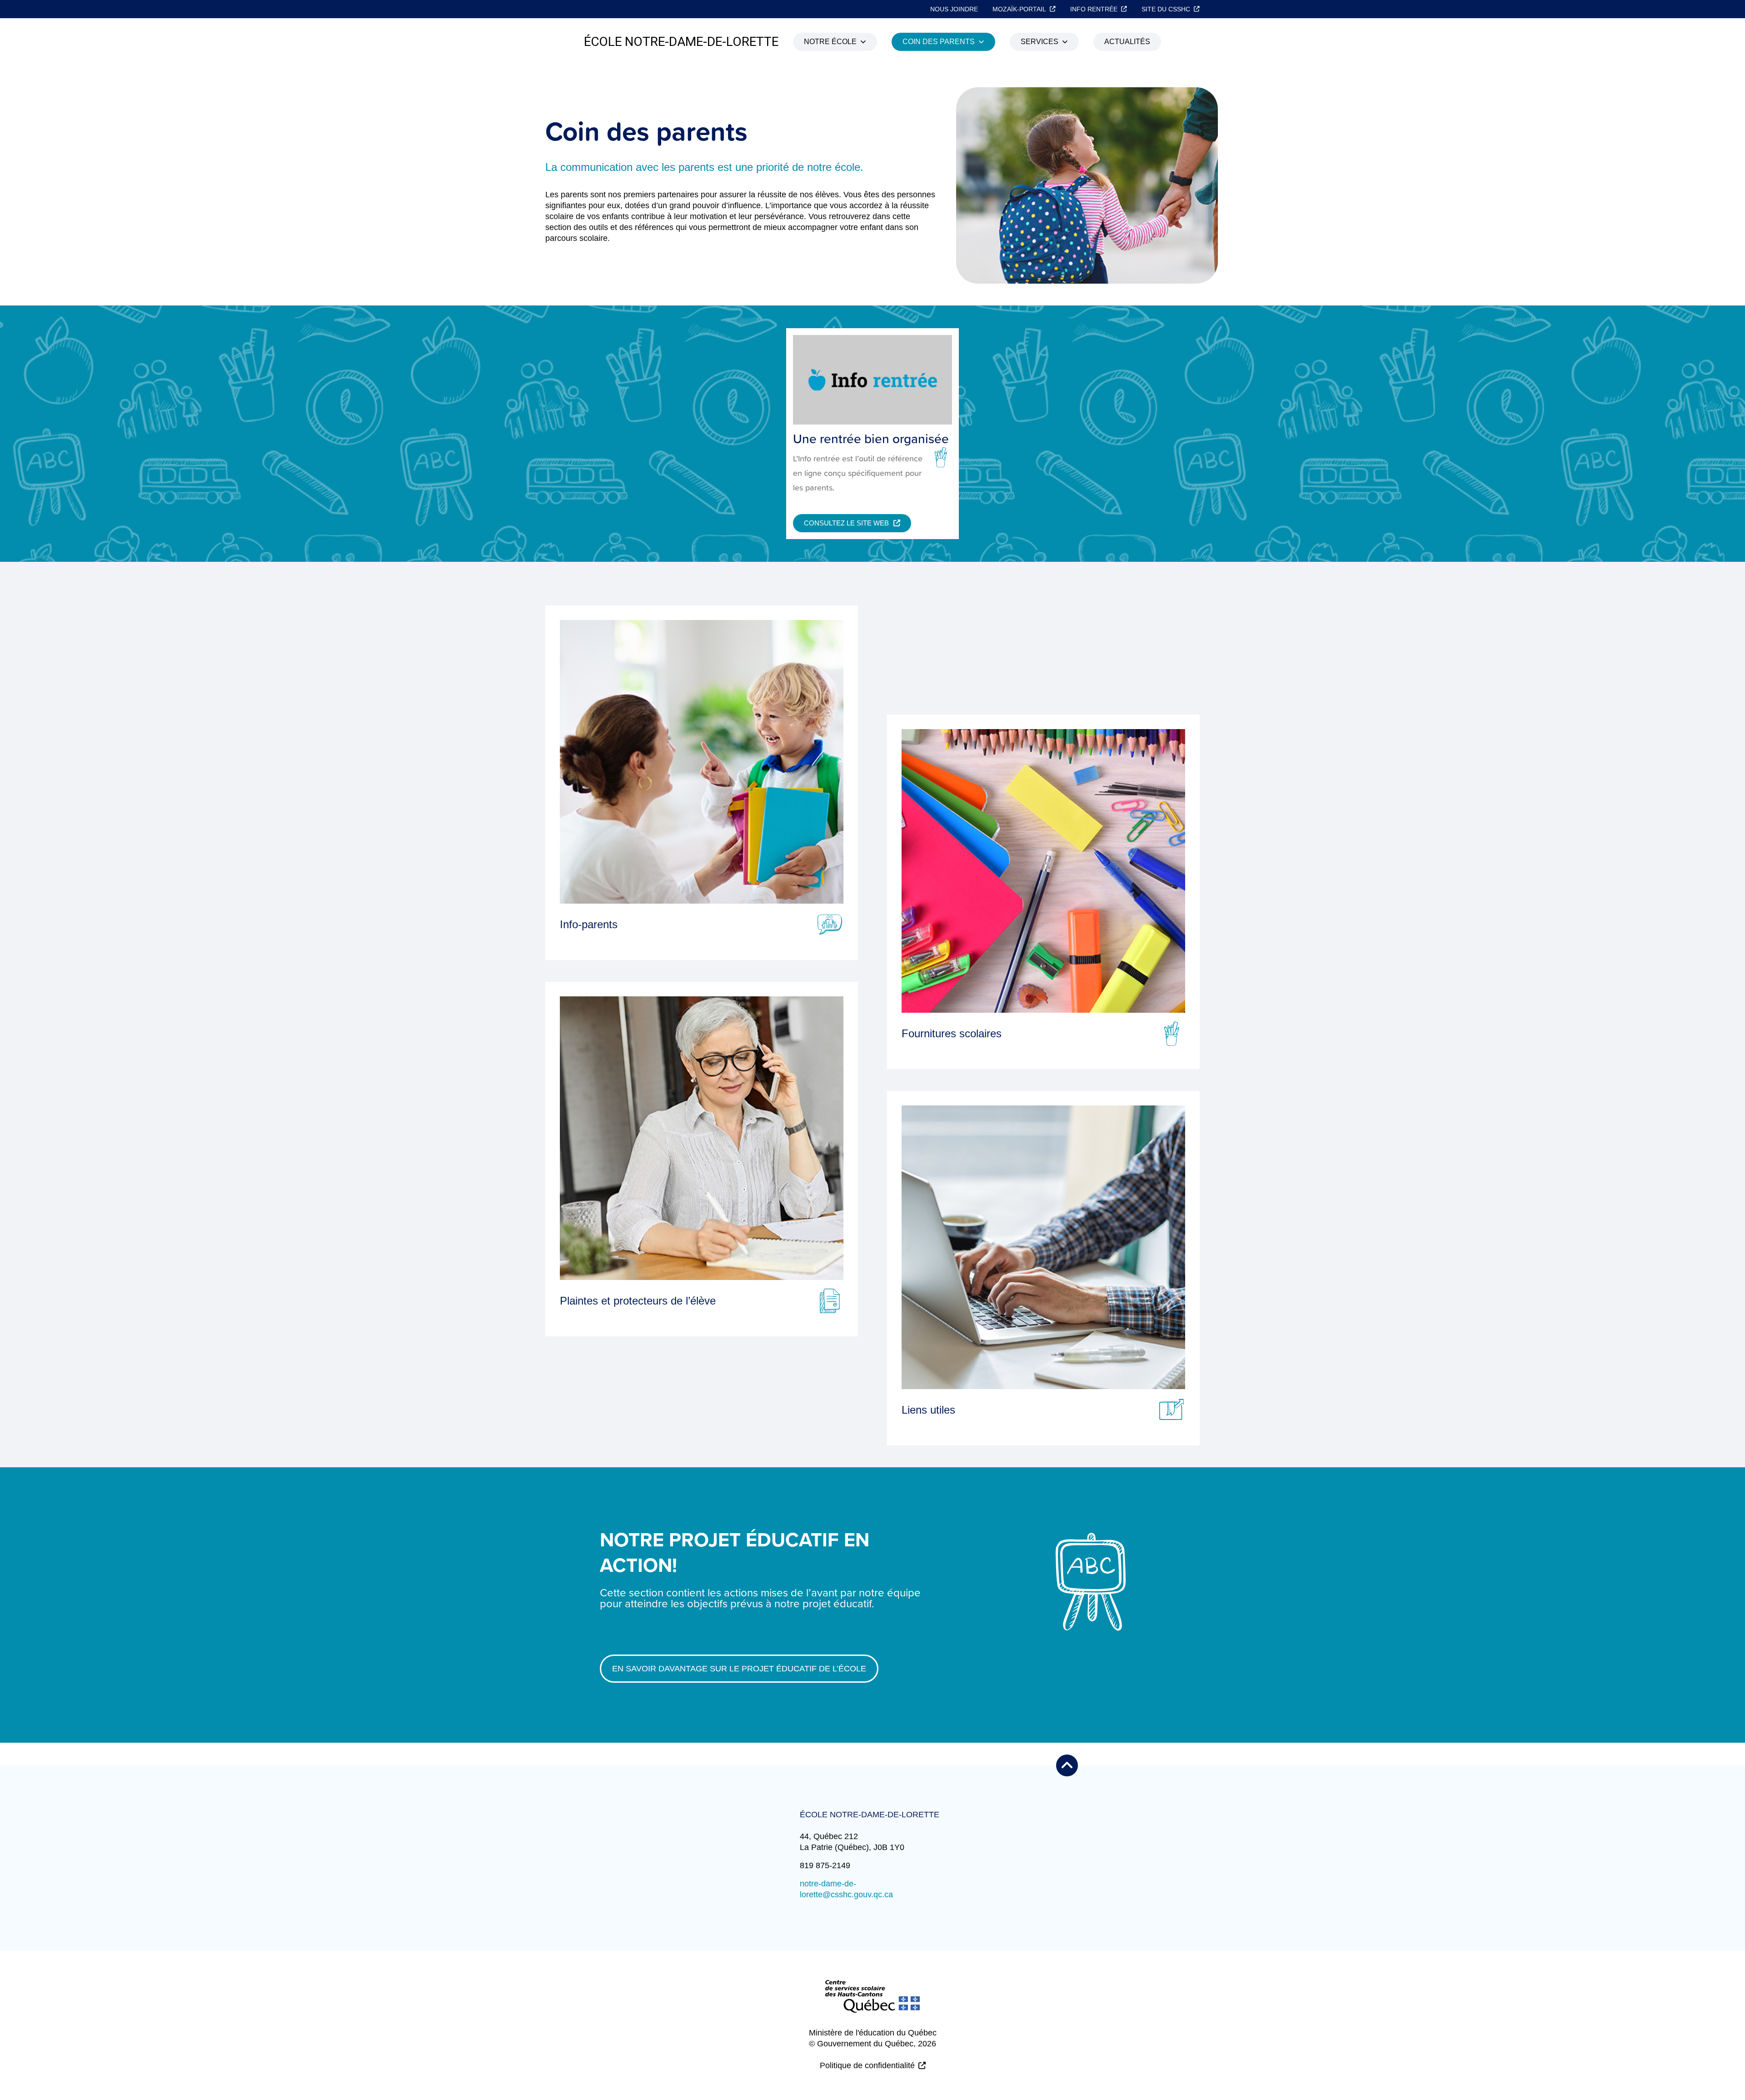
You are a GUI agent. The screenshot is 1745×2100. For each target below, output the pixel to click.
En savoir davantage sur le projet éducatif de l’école (739, 1669)
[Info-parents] (702, 762)
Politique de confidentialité (867, 2065)
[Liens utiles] (1043, 1247)
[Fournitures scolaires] (1043, 871)
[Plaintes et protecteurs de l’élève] (702, 1138)
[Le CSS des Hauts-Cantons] (872, 2004)
